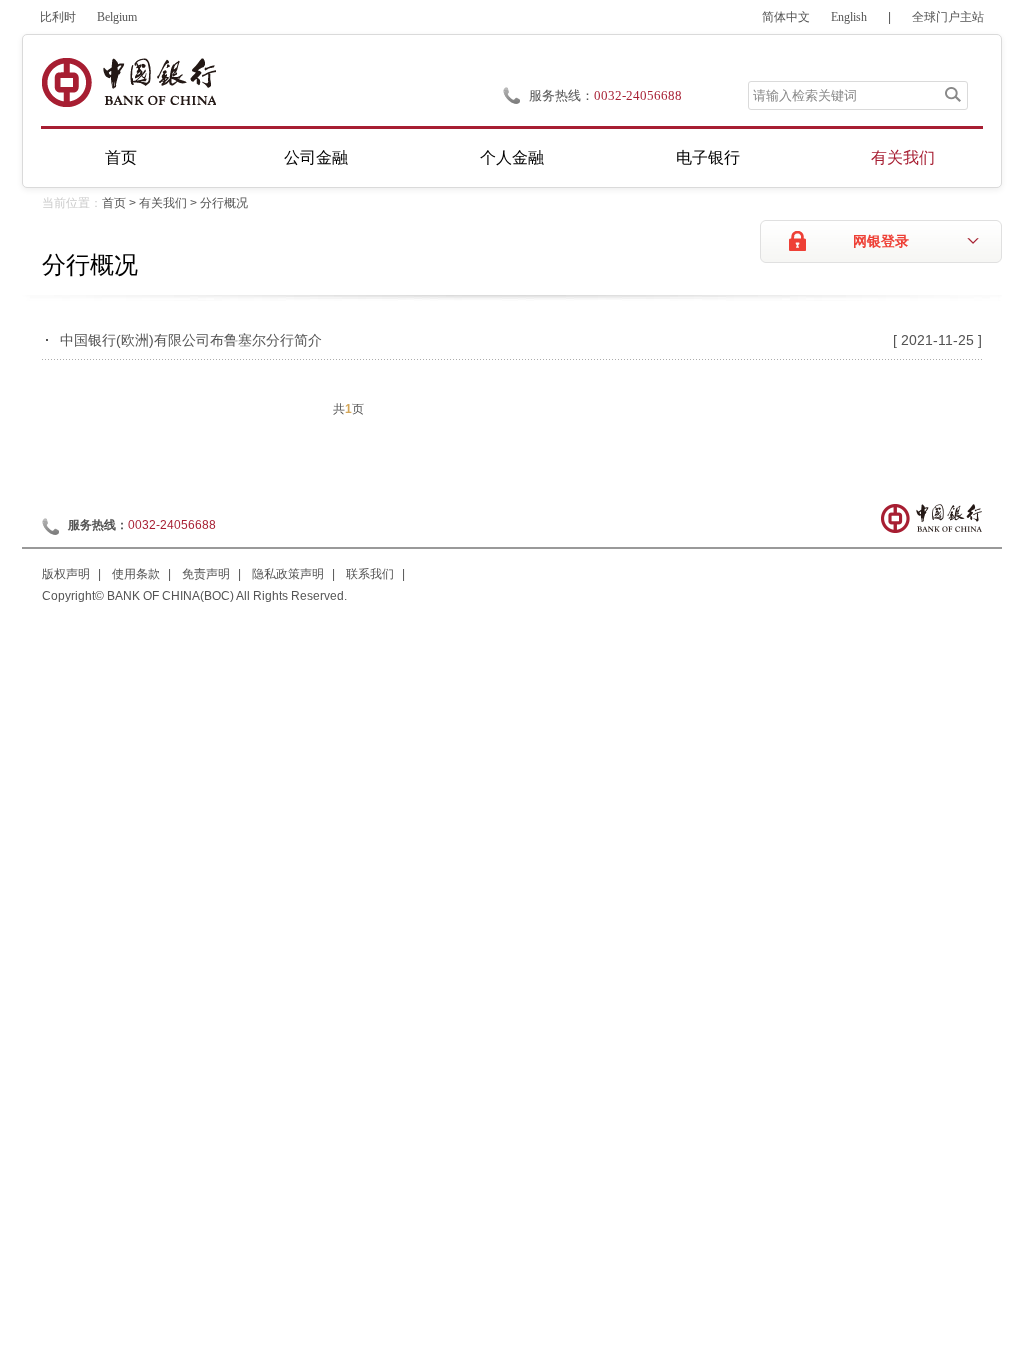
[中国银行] (128, 82)
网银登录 (881, 241)
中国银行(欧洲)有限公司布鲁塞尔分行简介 (191, 340)
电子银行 (708, 157)
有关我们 (903, 157)
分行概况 (224, 203)
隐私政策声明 (288, 574)
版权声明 (66, 574)
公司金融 (316, 157)
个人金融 (512, 157)
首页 (121, 157)
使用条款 (136, 574)
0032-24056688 (638, 95)
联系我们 (370, 574)
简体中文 (786, 17)
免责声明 (206, 574)
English (849, 17)
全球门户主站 (948, 17)
